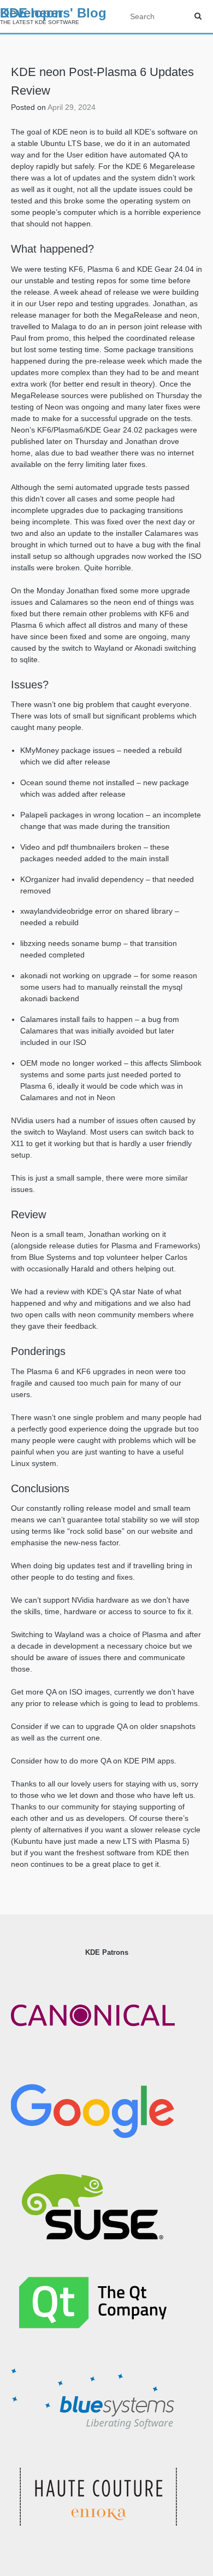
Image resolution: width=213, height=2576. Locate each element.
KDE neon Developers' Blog (53, 13)
